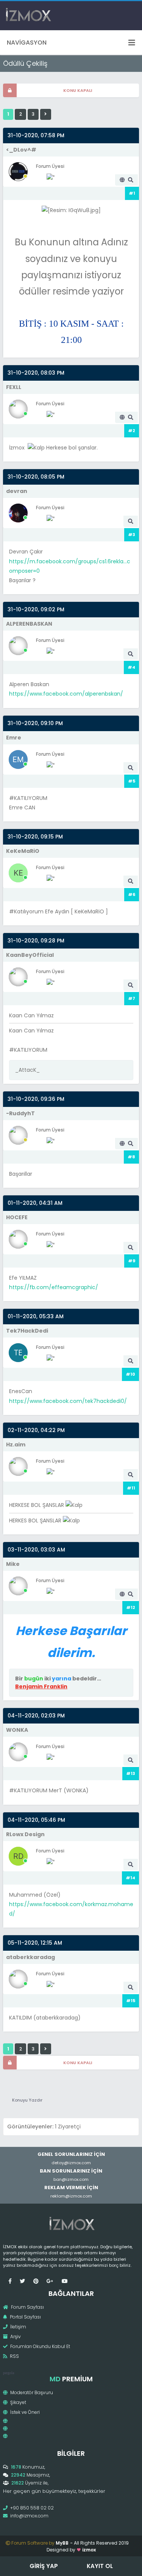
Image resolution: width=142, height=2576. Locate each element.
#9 (132, 1261)
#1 (132, 193)
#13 (131, 1773)
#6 (132, 894)
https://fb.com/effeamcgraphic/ (54, 1287)
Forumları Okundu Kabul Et (40, 2346)
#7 (132, 998)
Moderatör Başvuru (31, 2392)
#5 (132, 781)
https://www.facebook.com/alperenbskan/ (66, 694)
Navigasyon (27, 43)
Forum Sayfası (27, 2307)
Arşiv (15, 2337)
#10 (130, 1374)
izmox (89, 2550)
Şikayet (18, 2402)
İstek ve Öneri (24, 2412)
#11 (131, 1488)
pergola (9, 2373)
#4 (131, 667)
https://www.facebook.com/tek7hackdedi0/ (68, 1401)
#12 (131, 1607)
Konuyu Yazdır (27, 2100)
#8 (131, 1157)
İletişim (18, 2327)
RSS (14, 2356)
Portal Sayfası (25, 2317)
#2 (132, 431)
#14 (130, 1878)
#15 (131, 2001)
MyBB (62, 2543)
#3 (132, 535)
